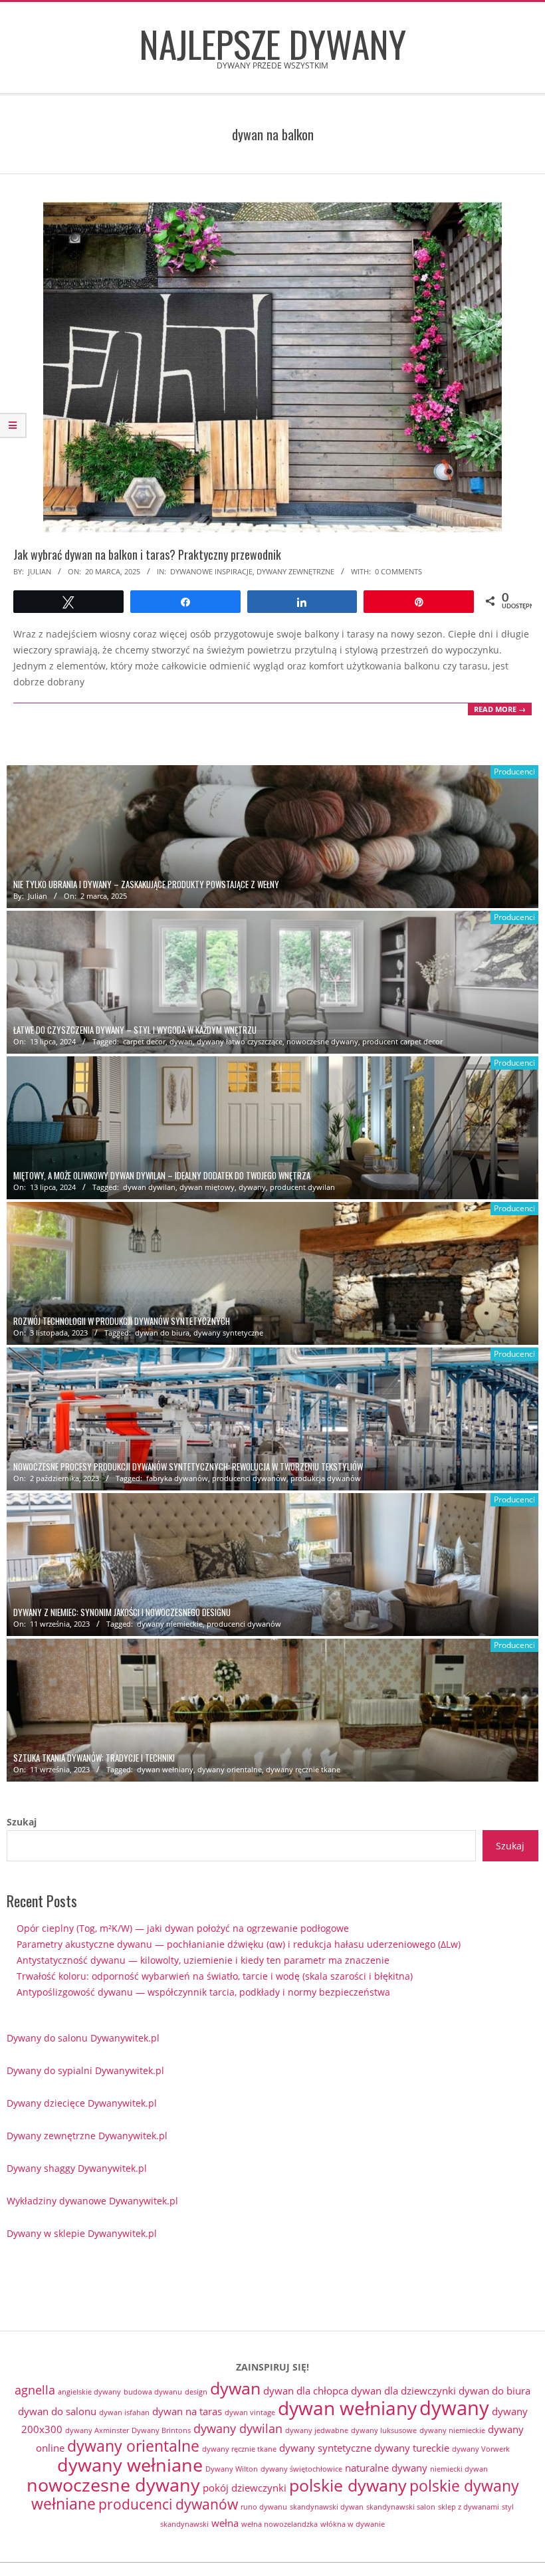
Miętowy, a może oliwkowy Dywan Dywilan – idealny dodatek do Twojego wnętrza (162, 1176)
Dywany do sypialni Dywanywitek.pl (85, 2070)
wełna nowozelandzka (279, 2524)
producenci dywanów (249, 1478)
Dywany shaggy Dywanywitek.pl (77, 2168)
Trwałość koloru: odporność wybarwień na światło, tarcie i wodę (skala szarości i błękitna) (215, 1976)
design (196, 2392)
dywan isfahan (124, 2412)
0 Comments (398, 571)
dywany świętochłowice (301, 2469)
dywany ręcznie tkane (303, 1769)
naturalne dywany (386, 2468)
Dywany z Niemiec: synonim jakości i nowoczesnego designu (122, 1612)
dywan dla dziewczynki (403, 2391)
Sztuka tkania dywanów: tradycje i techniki (94, 1758)
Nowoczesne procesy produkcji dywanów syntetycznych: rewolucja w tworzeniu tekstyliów (188, 1467)
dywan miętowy (207, 1187)
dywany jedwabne (317, 2430)
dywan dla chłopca (306, 2391)
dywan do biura (162, 1333)
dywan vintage (250, 2412)
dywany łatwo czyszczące (240, 1041)
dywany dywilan (238, 2428)
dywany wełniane (130, 2465)
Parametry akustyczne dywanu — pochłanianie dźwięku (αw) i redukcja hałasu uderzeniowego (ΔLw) (239, 1944)
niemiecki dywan (459, 2469)
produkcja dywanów (326, 1478)
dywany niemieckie (170, 1624)
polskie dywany (348, 2485)
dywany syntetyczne (228, 1333)
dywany (252, 1187)
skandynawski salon (401, 2507)
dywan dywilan (149, 1187)
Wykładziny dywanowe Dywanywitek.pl (92, 2201)
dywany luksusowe (384, 2430)
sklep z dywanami (469, 2507)
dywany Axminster (97, 2430)
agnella (35, 2390)
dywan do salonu (57, 2411)
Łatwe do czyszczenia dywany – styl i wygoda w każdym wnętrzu (135, 1030)
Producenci (514, 771)
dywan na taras (187, 2411)
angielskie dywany (89, 2392)
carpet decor (144, 1041)
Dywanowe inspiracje (211, 571)
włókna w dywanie (353, 2524)
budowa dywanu (153, 2392)
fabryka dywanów (177, 1478)
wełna (225, 2523)
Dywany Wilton (232, 2469)
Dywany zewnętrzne (295, 571)
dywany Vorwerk (481, 2449)
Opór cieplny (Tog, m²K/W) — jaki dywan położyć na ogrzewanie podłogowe (183, 1928)
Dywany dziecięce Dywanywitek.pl (82, 2103)
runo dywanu (264, 2507)
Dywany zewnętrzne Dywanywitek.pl (87, 2136)
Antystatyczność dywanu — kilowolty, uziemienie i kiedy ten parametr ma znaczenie (203, 1960)
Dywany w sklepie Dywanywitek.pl (82, 2233)
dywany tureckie (412, 2448)
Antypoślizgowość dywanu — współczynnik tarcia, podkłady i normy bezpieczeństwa (203, 1992)
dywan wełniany (165, 1769)
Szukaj (22, 1822)
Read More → (500, 709)
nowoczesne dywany (322, 1041)
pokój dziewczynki (245, 2488)
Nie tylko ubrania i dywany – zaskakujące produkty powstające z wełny (146, 884)
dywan (181, 1041)
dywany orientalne (230, 1769)
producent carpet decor (402, 1041)
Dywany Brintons (161, 2430)
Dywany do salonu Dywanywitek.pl (83, 2038)
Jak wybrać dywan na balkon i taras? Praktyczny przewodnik (147, 554)
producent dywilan (302, 1187)
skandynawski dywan (327, 2507)
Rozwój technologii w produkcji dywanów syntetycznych (122, 1321)
